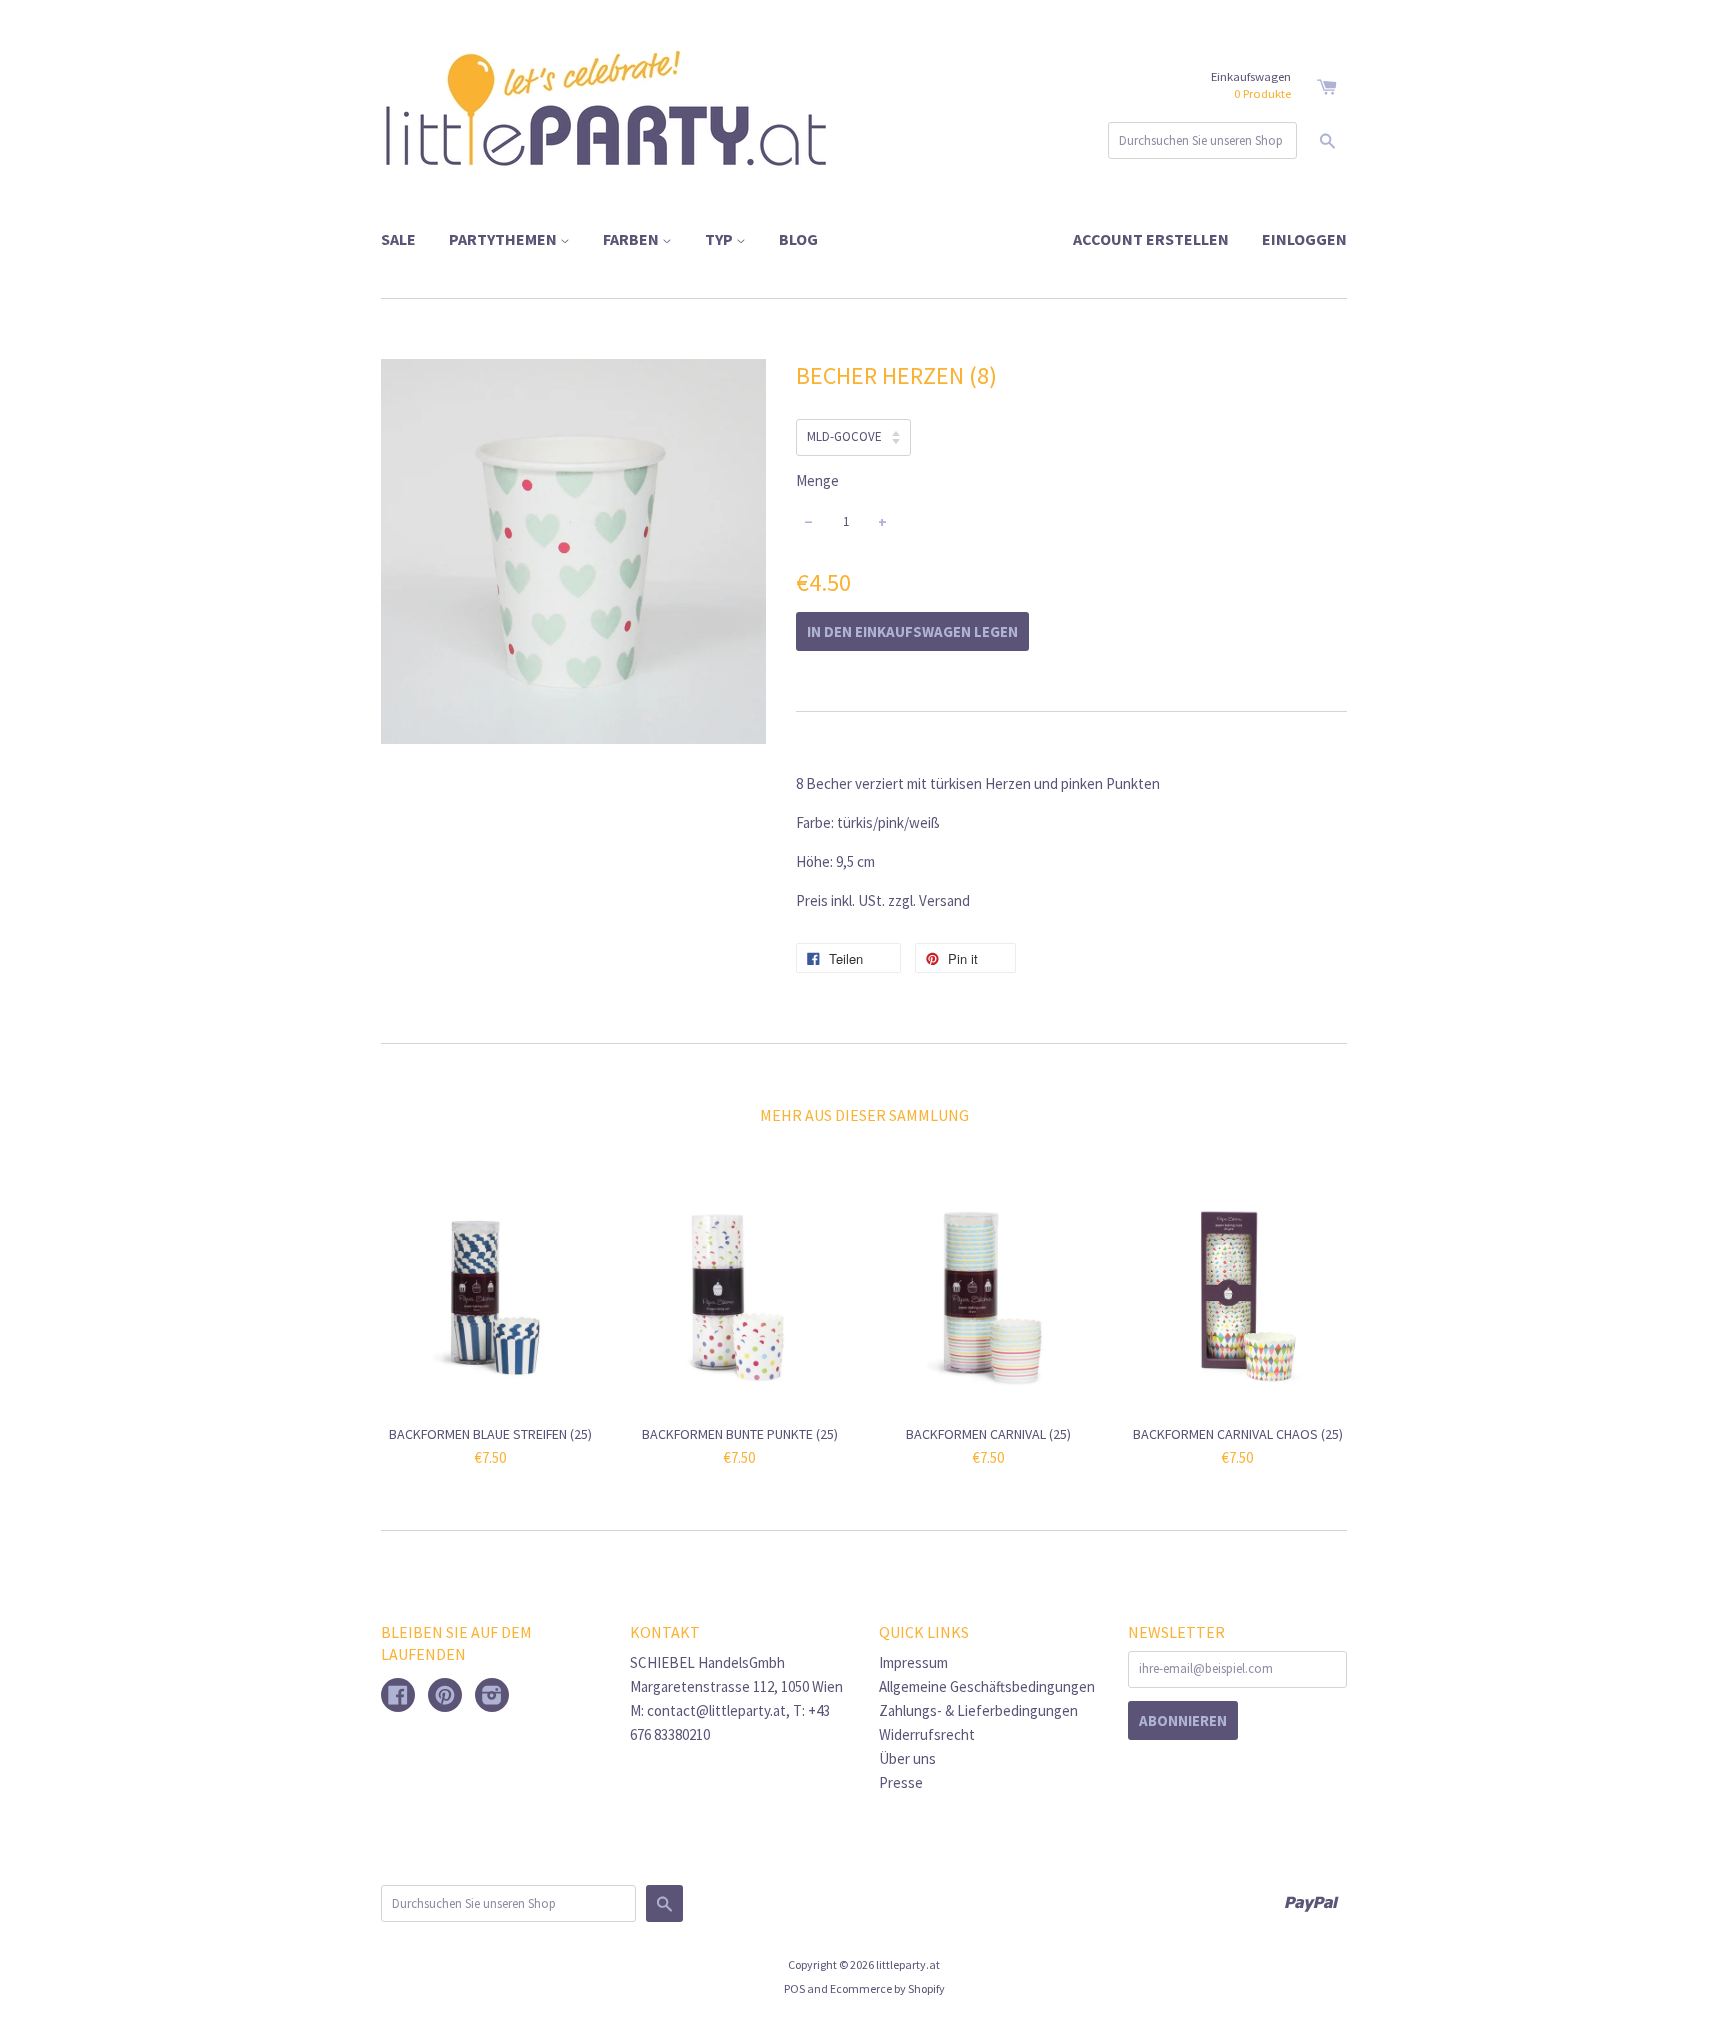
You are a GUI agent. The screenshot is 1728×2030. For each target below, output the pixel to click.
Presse (901, 1782)
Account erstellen (1151, 239)
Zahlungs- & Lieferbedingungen (978, 1710)
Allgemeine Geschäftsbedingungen (987, 1686)
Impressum (913, 1662)
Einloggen (1304, 239)
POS (794, 1988)
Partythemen (504, 239)
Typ (720, 239)
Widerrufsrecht (927, 1734)
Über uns (907, 1758)
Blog (798, 239)
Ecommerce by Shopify (887, 1988)
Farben (632, 239)
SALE (398, 239)
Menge (817, 480)
